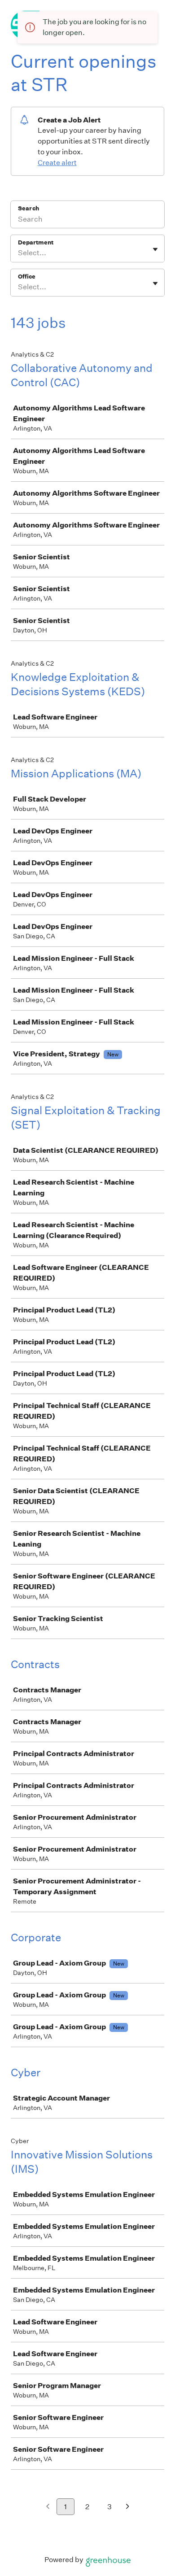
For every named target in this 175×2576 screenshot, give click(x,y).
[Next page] (128, 2507)
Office (27, 277)
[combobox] (19, 253)
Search (28, 208)
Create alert (57, 163)
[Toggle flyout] (155, 249)
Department (36, 242)
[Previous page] (48, 2507)
